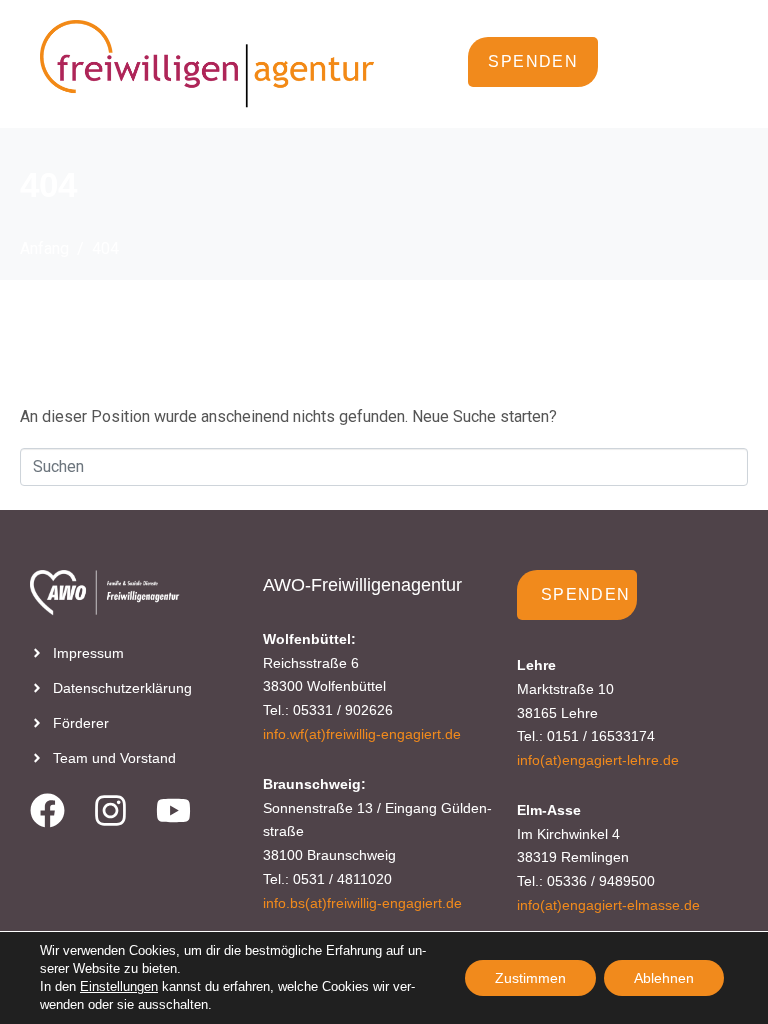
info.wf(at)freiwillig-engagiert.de (362, 734)
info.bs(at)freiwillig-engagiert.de (362, 903)
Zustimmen (530, 978)
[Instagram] (110, 810)
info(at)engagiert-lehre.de (598, 760)
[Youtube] (173, 810)
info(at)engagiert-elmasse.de (608, 905)
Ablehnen (664, 978)
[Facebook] (47, 810)
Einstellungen (119, 986)
